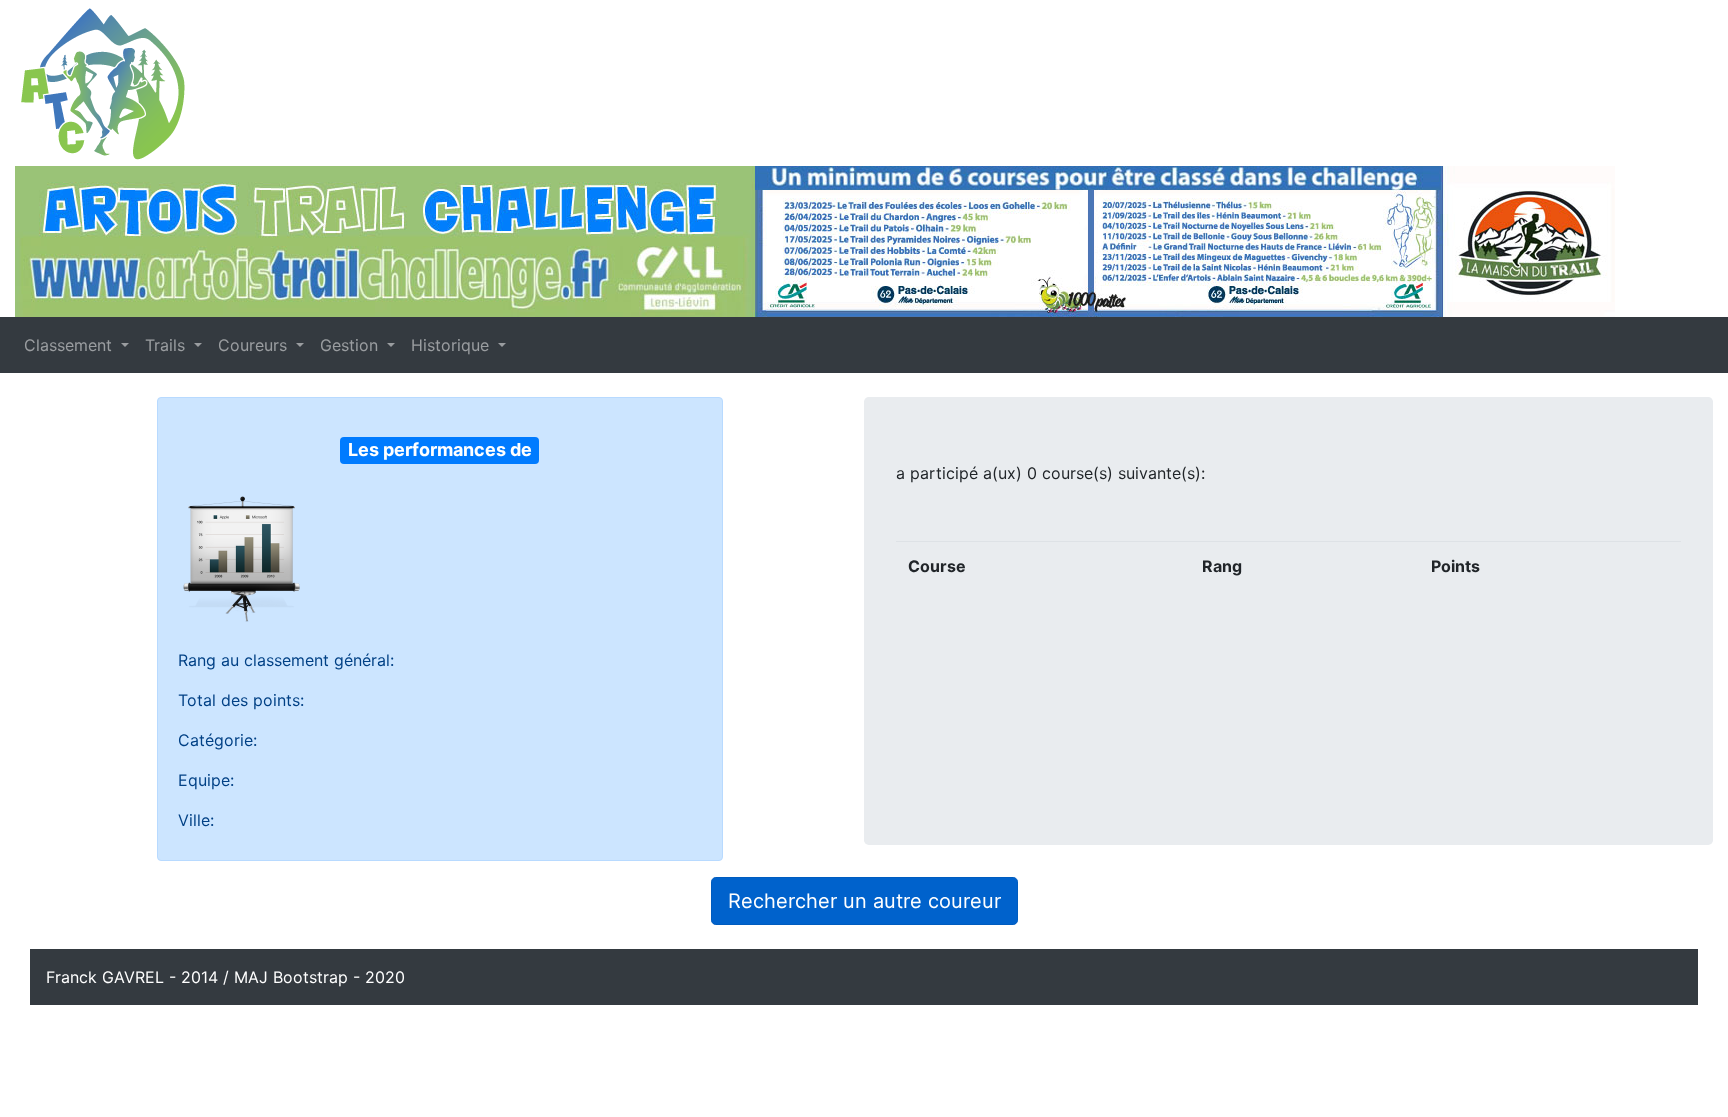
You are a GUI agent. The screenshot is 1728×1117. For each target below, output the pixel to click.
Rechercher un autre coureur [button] (864, 901)
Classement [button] (70, 345)
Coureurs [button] (255, 345)
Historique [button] (452, 345)
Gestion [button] (351, 345)
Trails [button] (167, 345)
